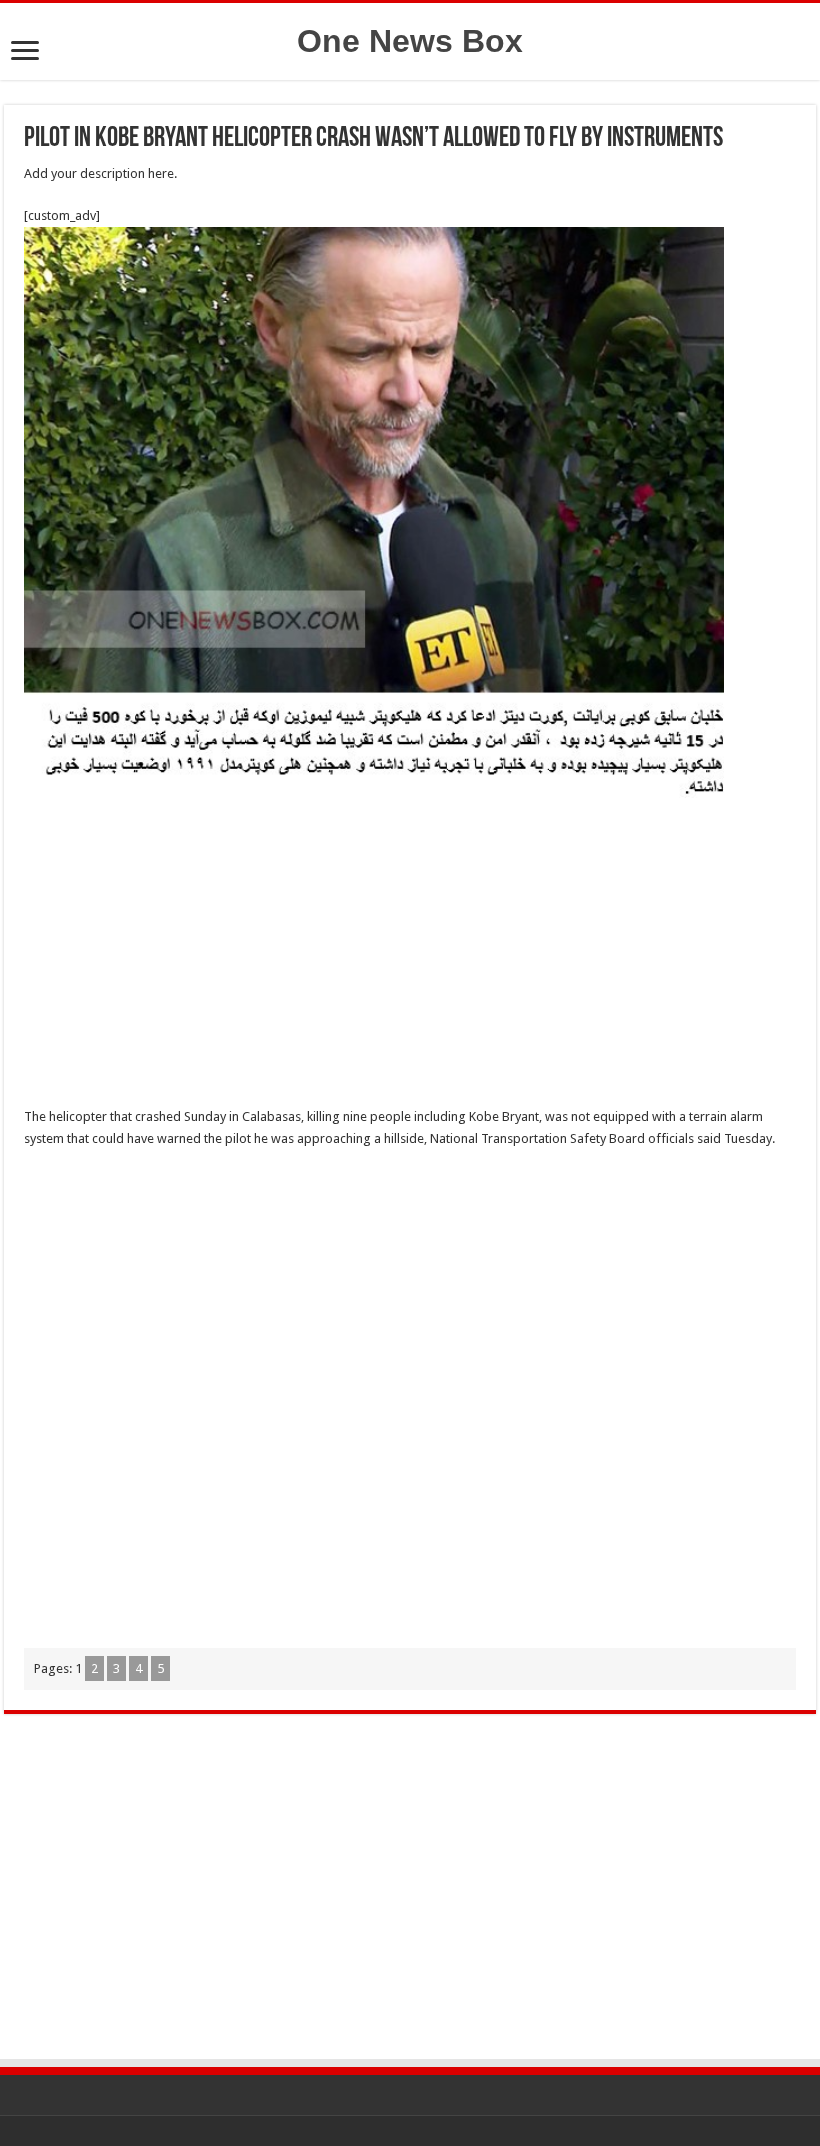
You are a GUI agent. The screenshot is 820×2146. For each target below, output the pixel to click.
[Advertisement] (410, 958)
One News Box (410, 41)
